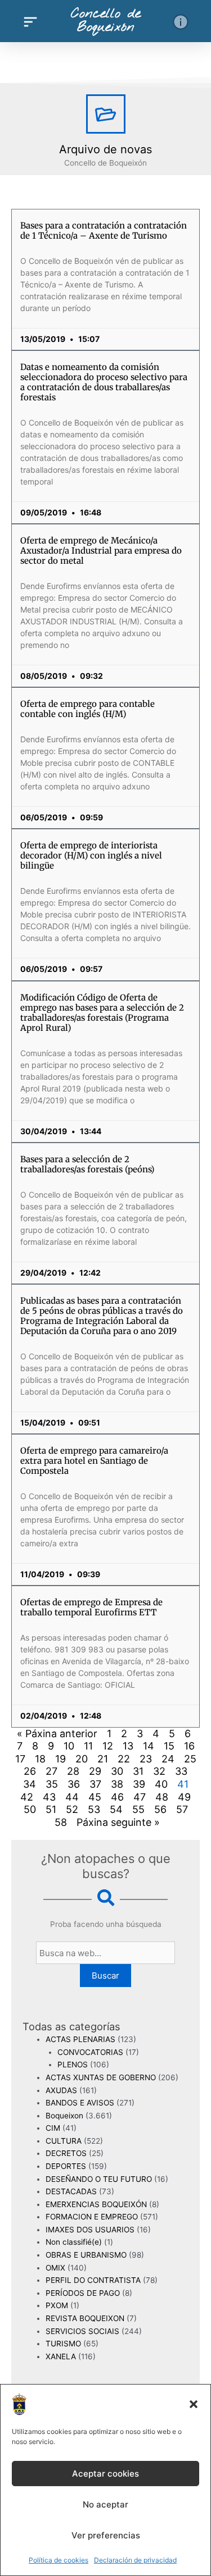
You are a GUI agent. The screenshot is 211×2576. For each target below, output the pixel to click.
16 (189, 1746)
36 (74, 1784)
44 (72, 1797)
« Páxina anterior (57, 1734)
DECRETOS (66, 2153)
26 (30, 1771)
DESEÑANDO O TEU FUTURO (99, 2179)
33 (181, 1771)
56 (160, 1809)
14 (149, 1746)
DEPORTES (66, 2166)
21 (103, 1759)
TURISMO (63, 2344)
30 (117, 1771)
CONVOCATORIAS (90, 2052)
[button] (194, 2404)
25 (190, 1759)
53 (94, 1809)
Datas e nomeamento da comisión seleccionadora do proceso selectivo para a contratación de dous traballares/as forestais (104, 382)
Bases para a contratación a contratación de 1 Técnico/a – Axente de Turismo (104, 230)
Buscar (105, 1976)
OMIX (55, 2268)
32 (159, 1771)
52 (72, 1809)
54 (116, 1809)
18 (40, 1759)
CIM (53, 2128)
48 (162, 1797)
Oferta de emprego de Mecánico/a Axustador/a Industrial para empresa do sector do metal (101, 551)
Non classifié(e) (74, 2242)
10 (69, 1746)
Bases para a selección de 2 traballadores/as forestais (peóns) (87, 1164)
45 (95, 1797)
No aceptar (105, 2504)
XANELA (61, 2356)
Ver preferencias (106, 2535)
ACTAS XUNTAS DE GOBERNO (101, 2077)
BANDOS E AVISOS (80, 2103)
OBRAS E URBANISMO (86, 2255)
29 (95, 1771)
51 (51, 1809)
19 (60, 1759)
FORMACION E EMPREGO (92, 2217)
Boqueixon (64, 2116)
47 (140, 1797)
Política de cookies (59, 2560)
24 (168, 1759)
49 (184, 1797)
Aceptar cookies (105, 2474)
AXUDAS (61, 2090)
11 (88, 1746)
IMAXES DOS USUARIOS (90, 2230)
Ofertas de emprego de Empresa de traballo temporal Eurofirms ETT (91, 1607)
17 (20, 1759)
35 (52, 1784)
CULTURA (64, 2141)
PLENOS (73, 2065)
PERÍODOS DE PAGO (83, 2293)
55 (138, 1809)
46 (117, 1797)
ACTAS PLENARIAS (80, 2039)
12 (108, 1746)
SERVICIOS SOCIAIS (82, 2331)
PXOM (57, 2305)
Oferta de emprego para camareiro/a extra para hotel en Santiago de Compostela (94, 1461)
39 (139, 1784)
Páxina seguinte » (118, 1822)
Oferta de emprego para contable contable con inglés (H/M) (87, 709)
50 (30, 1809)
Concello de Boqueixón (106, 21)
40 (161, 1784)
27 (51, 1771)
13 (128, 1746)
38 (117, 1784)
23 (146, 1759)
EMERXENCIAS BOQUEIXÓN (96, 2204)
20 (82, 1759)
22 (124, 1759)
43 (49, 1797)
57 (182, 1809)
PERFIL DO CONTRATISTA (93, 2280)
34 (30, 1784)
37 (95, 1784)
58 (61, 1822)
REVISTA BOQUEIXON (85, 2318)
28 (73, 1771)
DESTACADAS (71, 2191)
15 (169, 1746)
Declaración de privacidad (135, 2560)
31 (138, 1771)
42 (27, 1797)
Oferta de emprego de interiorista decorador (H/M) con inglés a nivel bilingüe (91, 855)
